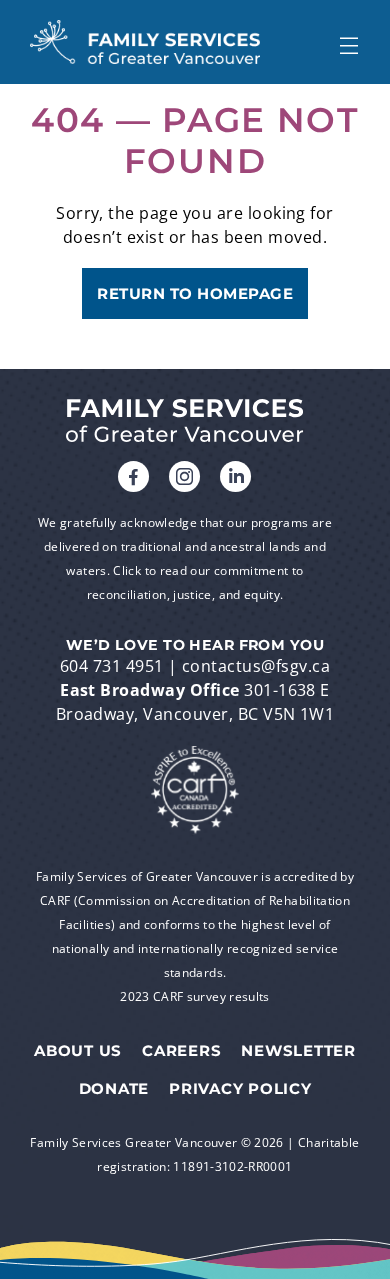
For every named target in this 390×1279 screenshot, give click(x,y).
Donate (114, 1089)
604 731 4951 (112, 666)
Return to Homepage (195, 293)
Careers (181, 1051)
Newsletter (298, 1051)
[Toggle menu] (348, 42)
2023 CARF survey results (195, 996)
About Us (78, 1051)
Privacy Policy (240, 1089)
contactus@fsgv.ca (256, 666)
